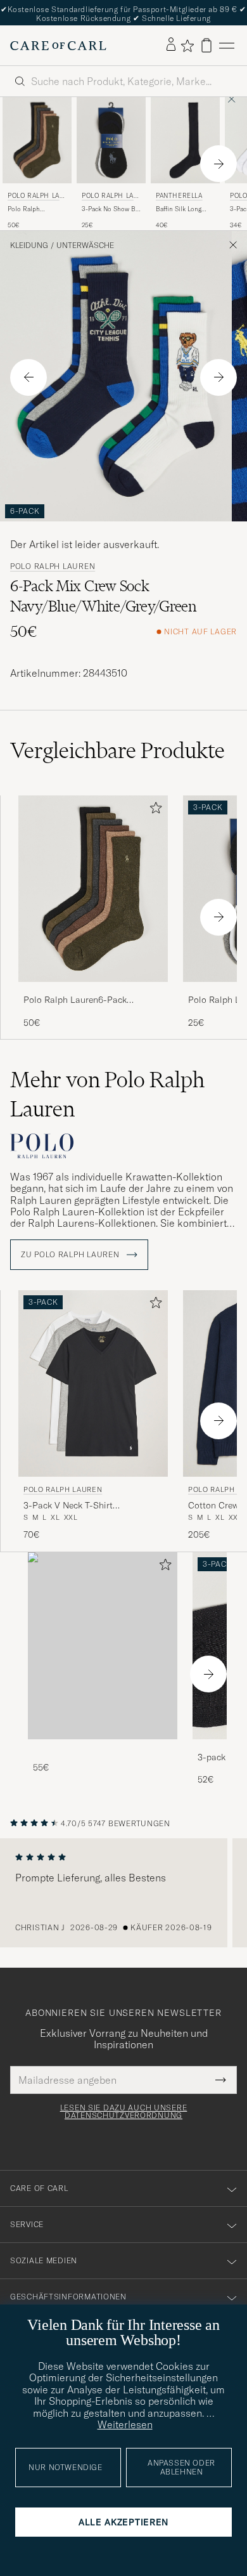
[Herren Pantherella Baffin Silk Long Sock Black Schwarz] (185, 140)
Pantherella (179, 196)
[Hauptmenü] (227, 45)
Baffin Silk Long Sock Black (179, 209)
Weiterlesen (125, 2424)
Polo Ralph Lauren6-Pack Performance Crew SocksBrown (34, 209)
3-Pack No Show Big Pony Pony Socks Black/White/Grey (111, 209)
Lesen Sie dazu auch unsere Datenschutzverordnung (124, 2112)
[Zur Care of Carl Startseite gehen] (58, 46)
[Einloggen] (171, 45)
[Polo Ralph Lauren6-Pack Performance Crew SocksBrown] (93, 991)
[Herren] (103, 1646)
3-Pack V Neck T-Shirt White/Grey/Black (68, 1506)
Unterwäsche (85, 245)
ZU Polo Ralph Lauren (71, 1255)
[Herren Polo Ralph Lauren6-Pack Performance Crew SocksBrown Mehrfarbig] (93, 889)
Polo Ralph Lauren (36, 197)
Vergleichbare (117, 750)
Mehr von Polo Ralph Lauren (107, 1094)
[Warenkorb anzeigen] (206, 45)
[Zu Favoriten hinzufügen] (153, 810)
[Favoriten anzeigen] (187, 46)
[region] (123, 1893)
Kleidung (29, 245)
